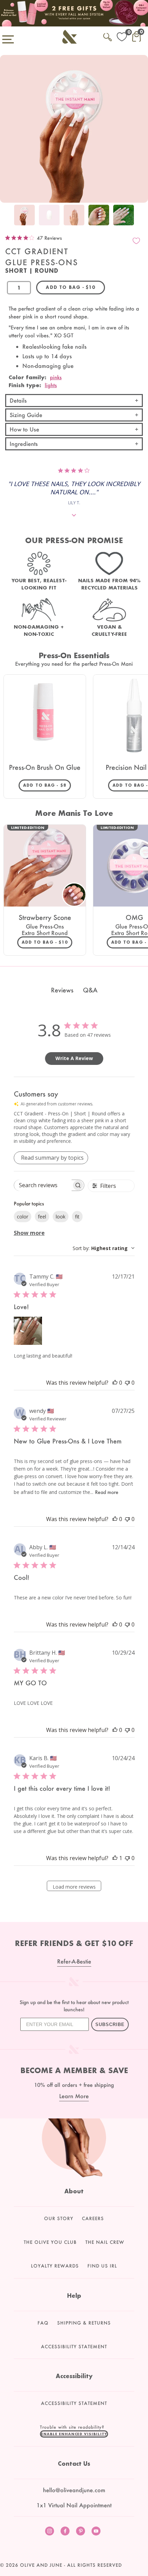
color (23, 1217)
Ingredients (24, 444)
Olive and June (41, 2565)
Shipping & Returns (84, 2323)
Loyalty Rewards (55, 2266)
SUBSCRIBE (110, 2024)
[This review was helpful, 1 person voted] (115, 1858)
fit (77, 1217)
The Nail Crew (105, 2242)
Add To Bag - (47, 785)
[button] (74, 2434)
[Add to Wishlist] (136, 241)
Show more (29, 1233)
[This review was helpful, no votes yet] (115, 1383)
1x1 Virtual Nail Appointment (74, 2505)
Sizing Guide (26, 415)
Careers (93, 2218)
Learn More (74, 2096)
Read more (107, 1492)
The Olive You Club (50, 2242)
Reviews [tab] (62, 990)
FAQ (43, 2323)
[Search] (108, 36)
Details (18, 400)
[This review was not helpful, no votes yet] (127, 1383)
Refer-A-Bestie (74, 1961)
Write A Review (74, 1058)
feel (42, 1217)
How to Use (24, 429)
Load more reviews (74, 1887)
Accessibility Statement (74, 2347)
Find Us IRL (102, 2266)
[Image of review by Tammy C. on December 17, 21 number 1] (28, 1331)
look (61, 1217)
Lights (51, 385)
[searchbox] (43, 1185)
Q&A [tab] (90, 990)
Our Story (59, 2218)
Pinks (56, 377)
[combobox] (104, 1248)
